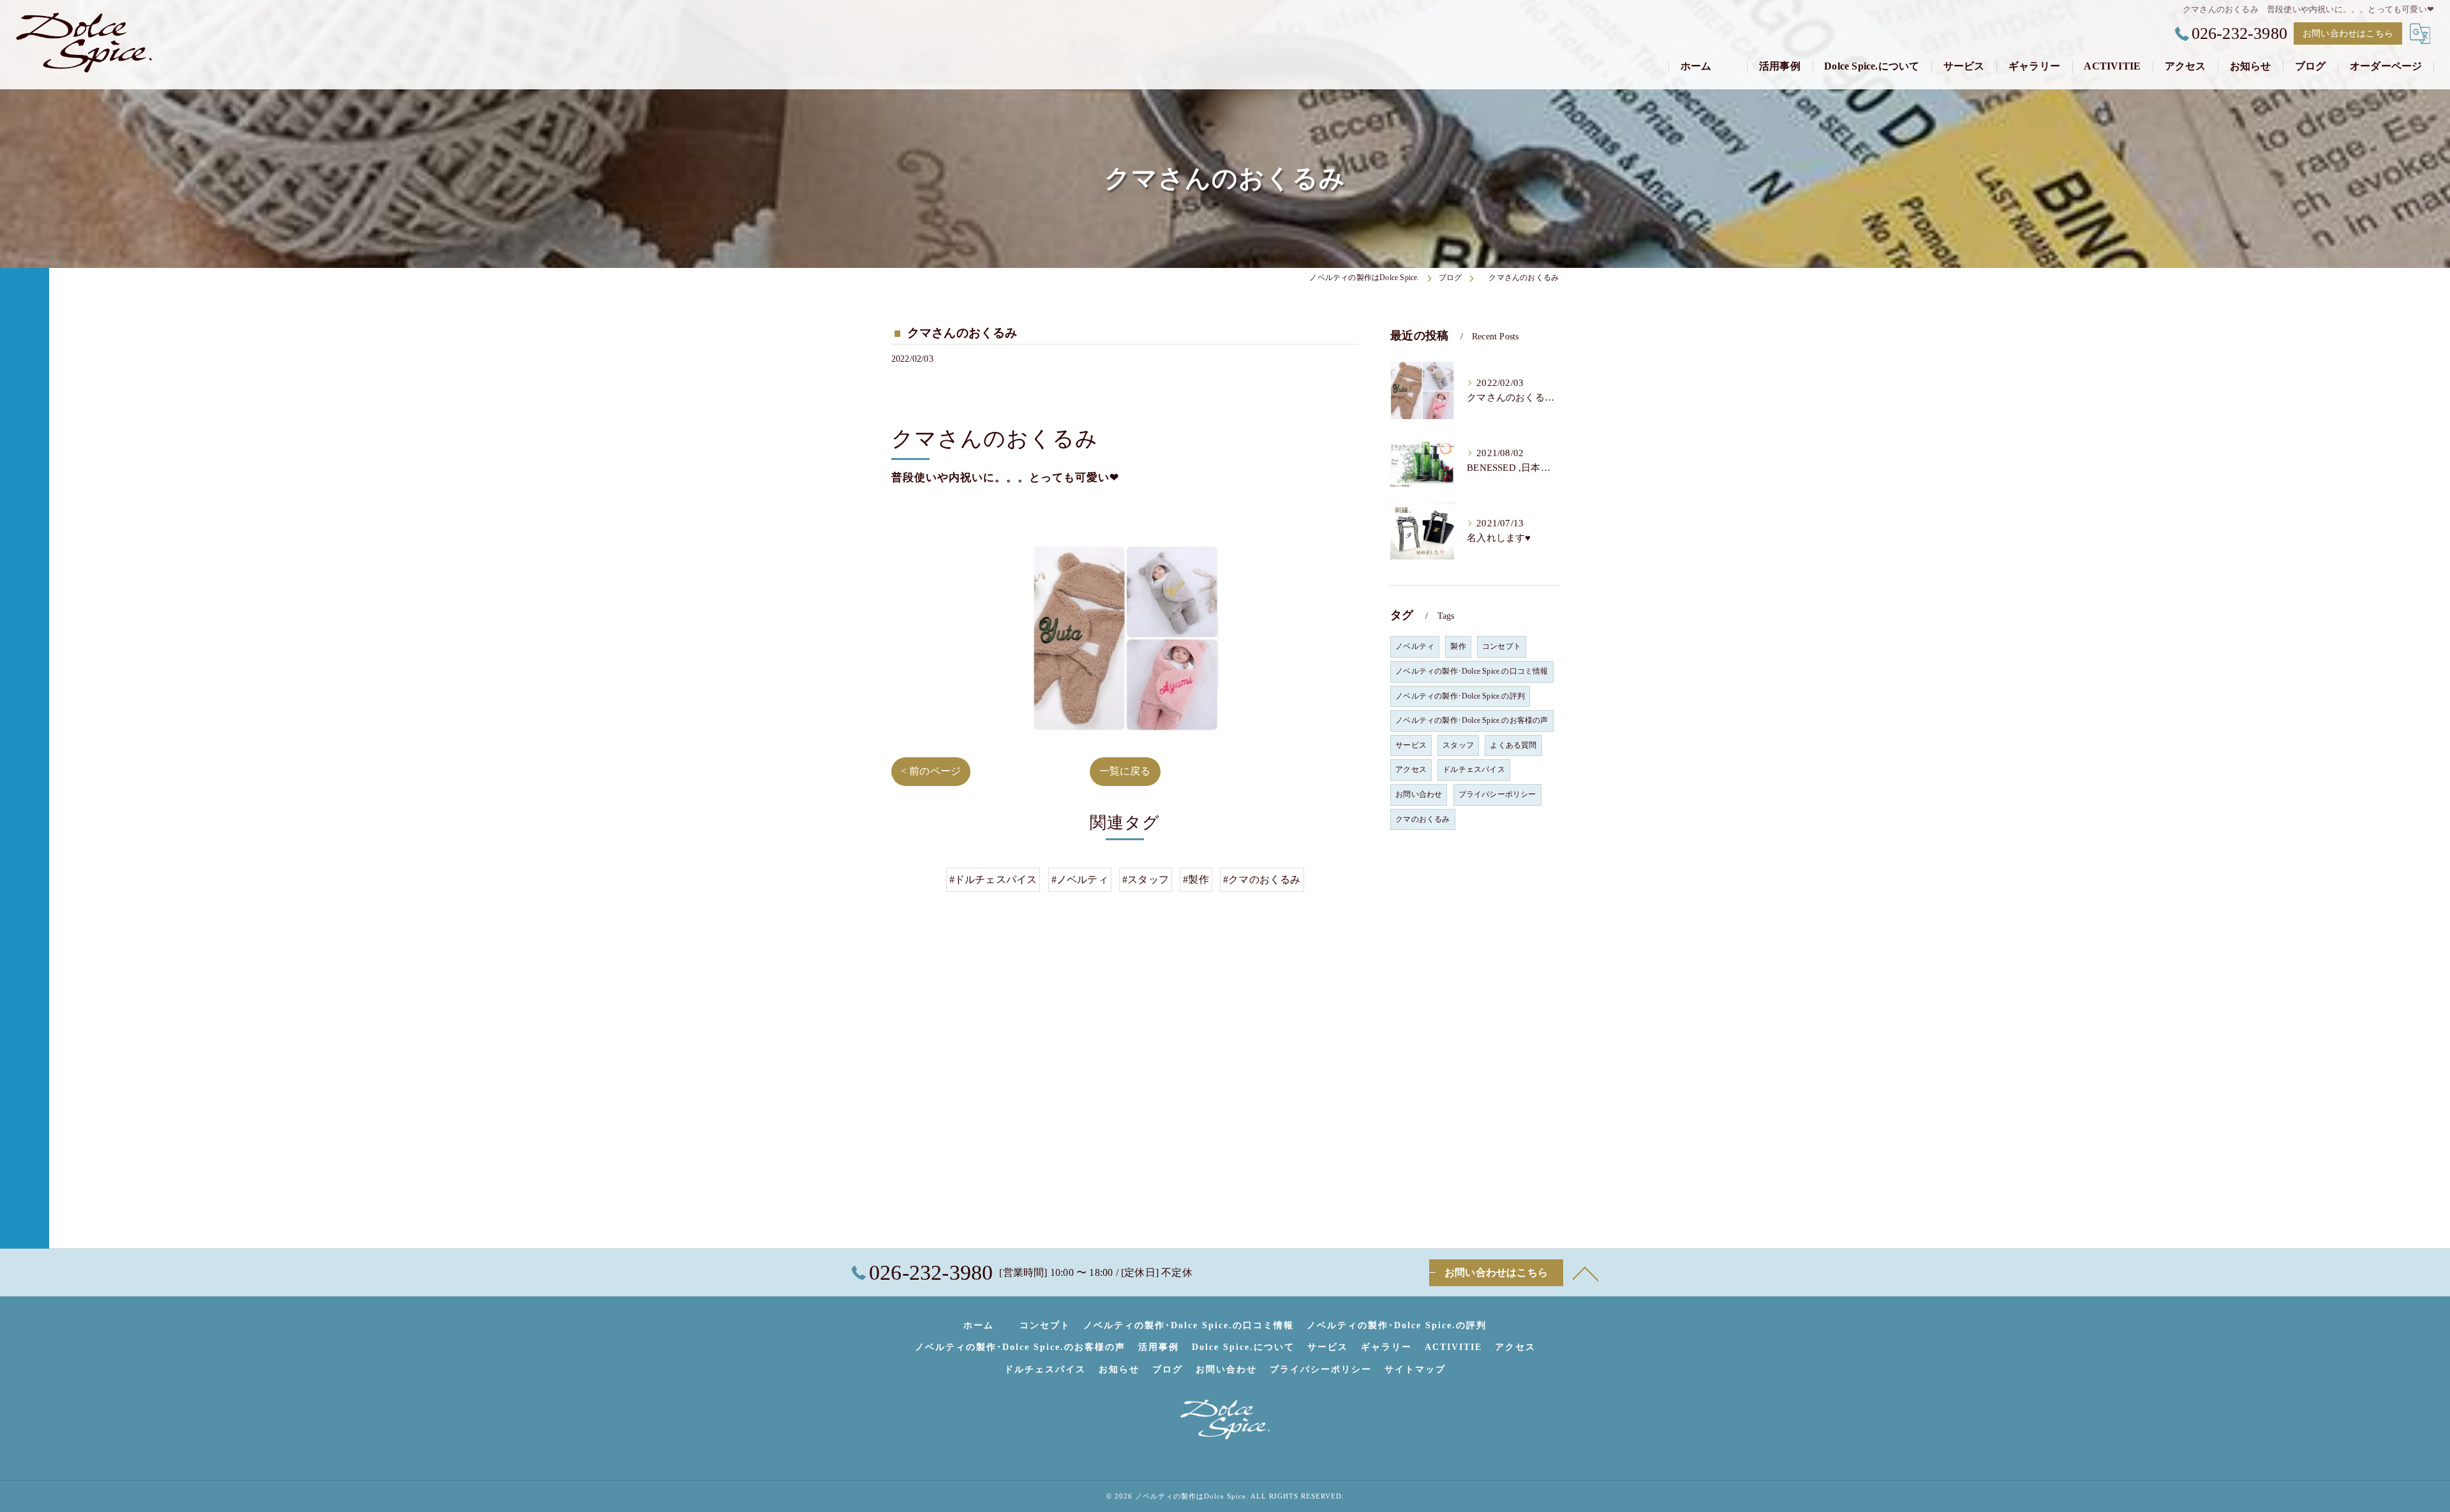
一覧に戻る (1125, 771)
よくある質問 (1513, 745)
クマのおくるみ (1422, 819)
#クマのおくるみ (1262, 879)
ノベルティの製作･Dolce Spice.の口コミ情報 (1472, 671)
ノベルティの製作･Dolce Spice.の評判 (1460, 696)
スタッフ (1458, 745)
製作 (1458, 646)
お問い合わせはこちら (2348, 33)
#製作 (1196, 879)
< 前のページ (931, 771)
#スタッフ (1146, 879)
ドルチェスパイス (1474, 769)
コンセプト (1502, 646)
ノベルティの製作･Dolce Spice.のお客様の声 (1472, 720)
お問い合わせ (1419, 794)
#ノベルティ (1080, 879)
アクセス (1411, 769)
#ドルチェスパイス (993, 879)
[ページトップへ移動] (1585, 1273)
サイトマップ (1415, 1369)
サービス (1411, 745)
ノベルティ (1415, 646)
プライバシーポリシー (1497, 794)
